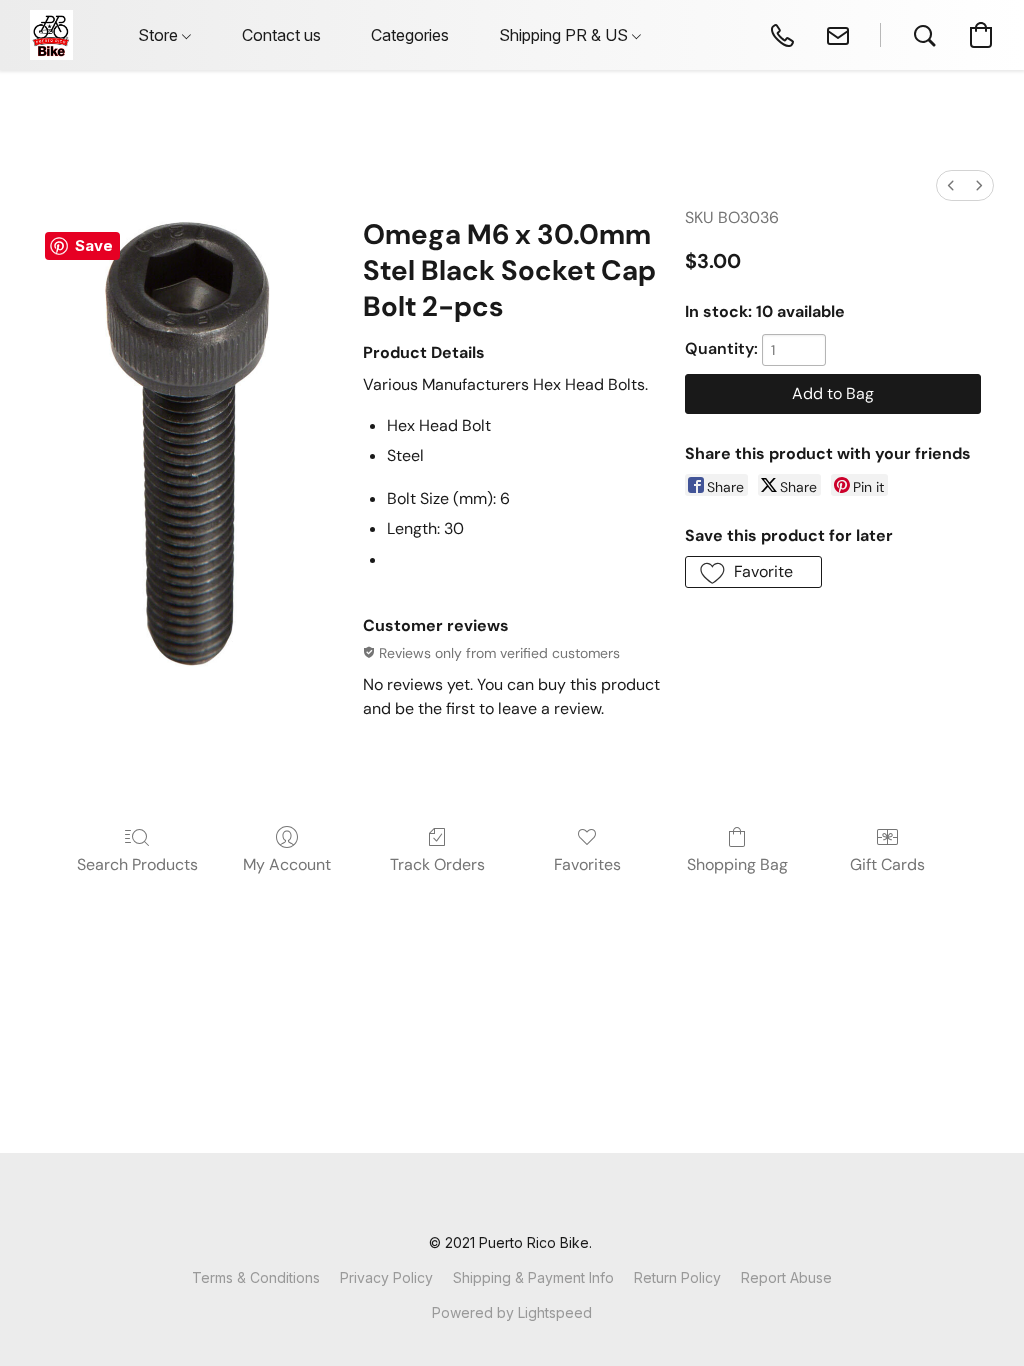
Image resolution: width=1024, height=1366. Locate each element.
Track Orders (437, 864)
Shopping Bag (737, 864)
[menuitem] (951, 185)
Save (94, 245)
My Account (287, 864)
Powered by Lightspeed (512, 1312)
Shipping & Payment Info (533, 1277)
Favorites (587, 864)
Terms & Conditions (256, 1277)
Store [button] (160, 35)
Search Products (137, 864)
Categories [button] (410, 35)
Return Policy (677, 1277)
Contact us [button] (281, 35)
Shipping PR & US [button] (565, 35)
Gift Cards (887, 864)
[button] (51, 35)
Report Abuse (786, 1277)
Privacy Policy (386, 1277)
